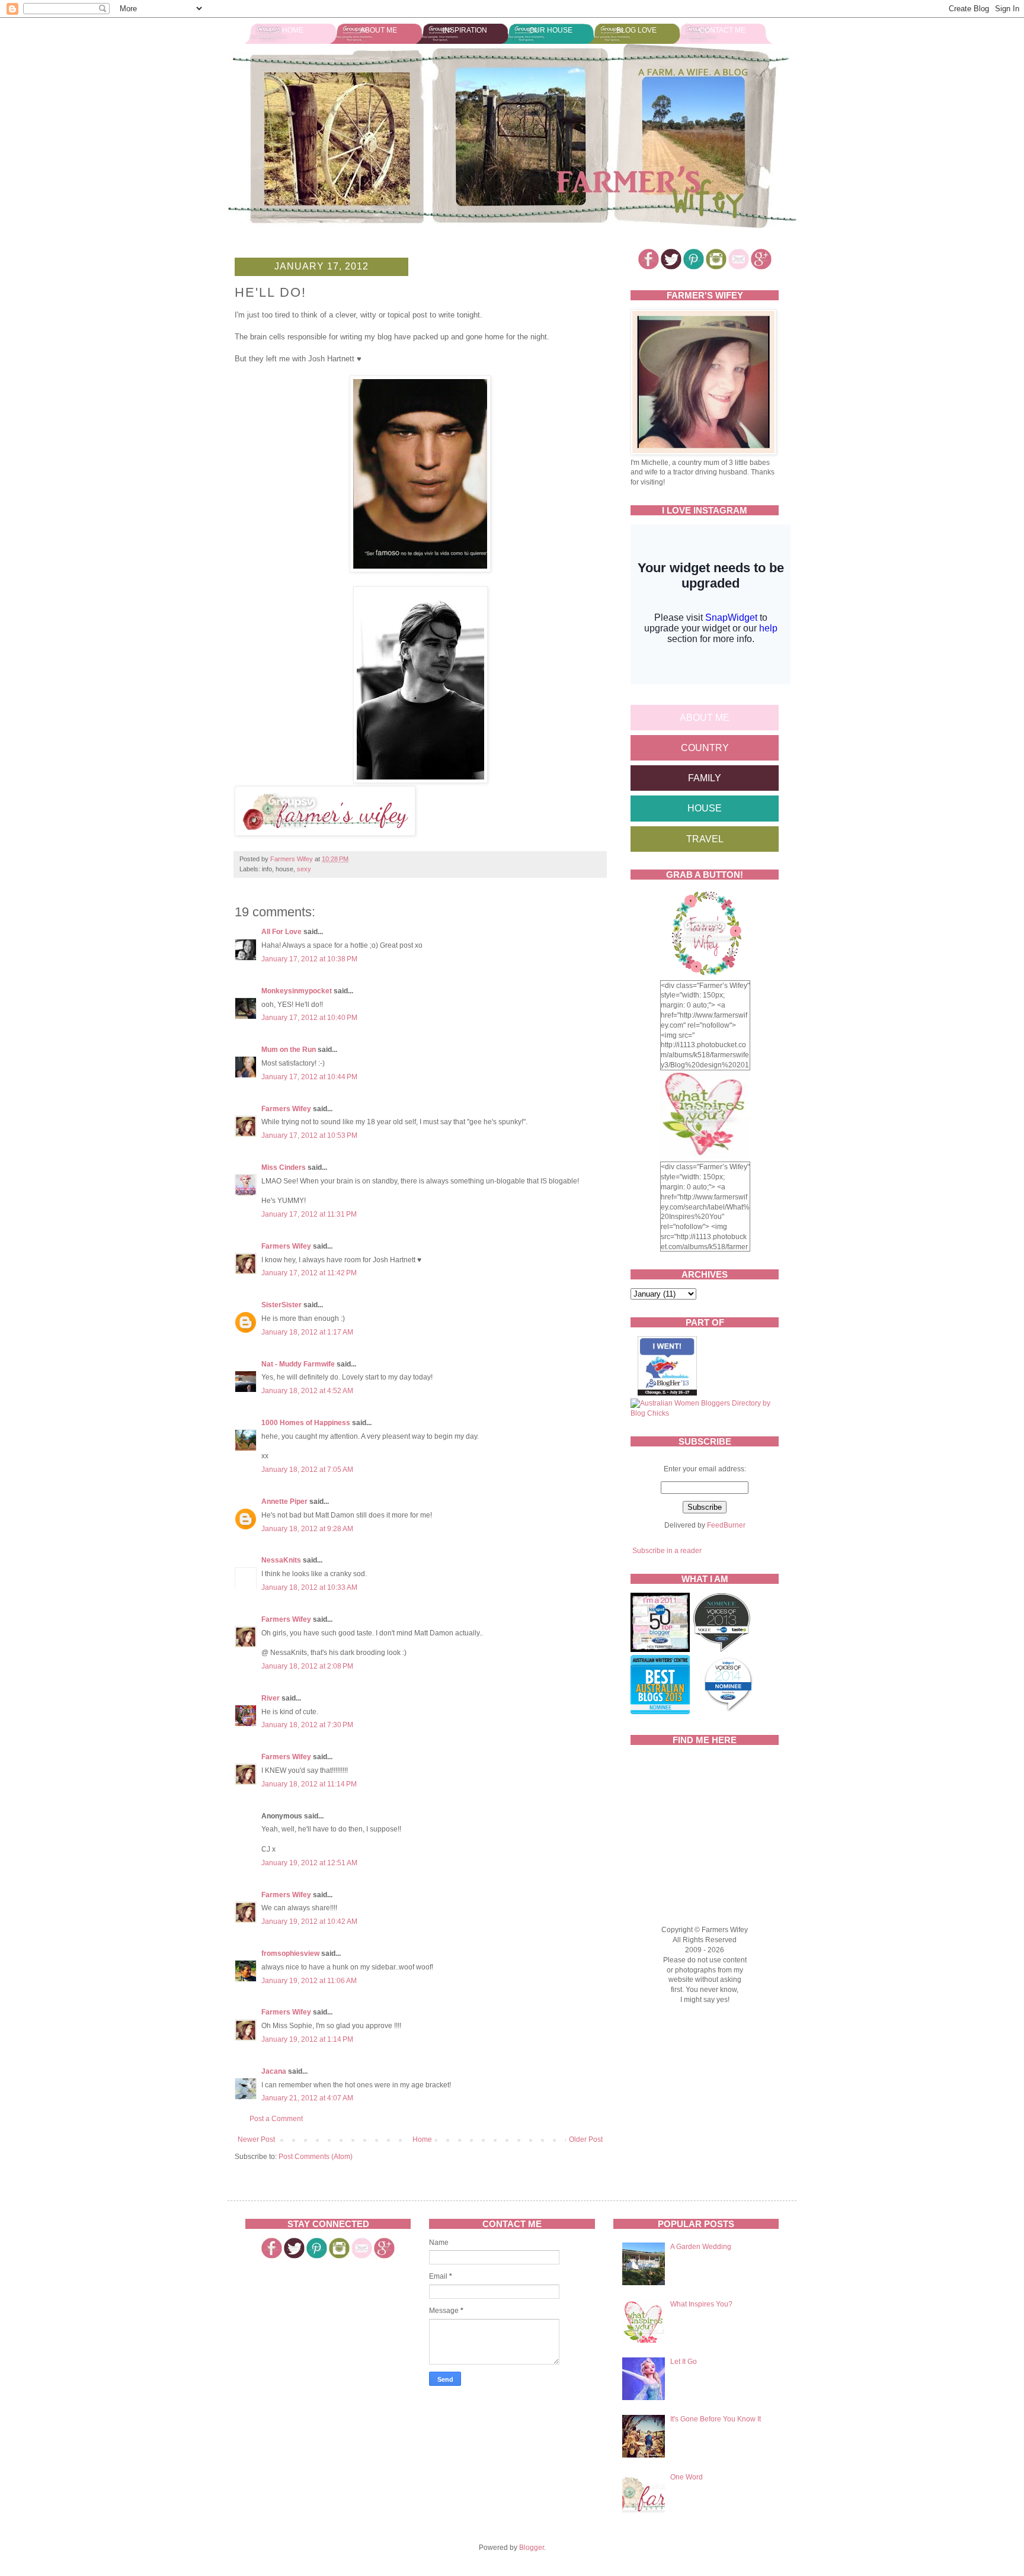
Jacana (274, 2071)
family (705, 778)
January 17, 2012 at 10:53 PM (309, 1135)
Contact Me (722, 30)
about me (705, 718)
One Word (687, 2477)
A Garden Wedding (701, 2247)
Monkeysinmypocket (297, 991)
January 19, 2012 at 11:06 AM (309, 1981)
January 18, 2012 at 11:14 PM (309, 1784)
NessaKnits (281, 1560)
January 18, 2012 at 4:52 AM (307, 1391)
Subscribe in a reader (667, 1551)
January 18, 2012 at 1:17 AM (307, 1332)
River (271, 1698)
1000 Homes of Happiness (306, 1423)
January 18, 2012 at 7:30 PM (307, 1725)
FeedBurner (726, 1525)
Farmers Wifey (286, 1109)
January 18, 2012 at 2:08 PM (307, 1666)
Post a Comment (276, 2119)
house (705, 808)
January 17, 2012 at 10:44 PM (309, 1077)
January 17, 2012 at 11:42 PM (309, 1273)
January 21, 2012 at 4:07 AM (307, 2098)
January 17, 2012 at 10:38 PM (309, 959)
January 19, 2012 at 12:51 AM (309, 1863)
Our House (551, 30)
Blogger (532, 2548)
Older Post (586, 2139)
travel (705, 839)
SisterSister (281, 1305)
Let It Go (684, 2362)
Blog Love (636, 30)
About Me (379, 30)
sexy (304, 869)
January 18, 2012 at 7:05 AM (307, 1470)
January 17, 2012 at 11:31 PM (309, 1214)
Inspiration (465, 30)
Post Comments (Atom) (316, 2157)
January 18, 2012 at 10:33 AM (309, 1587)
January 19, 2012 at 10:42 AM (309, 1921)
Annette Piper (284, 1502)
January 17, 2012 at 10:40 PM (309, 1018)
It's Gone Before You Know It (716, 2419)
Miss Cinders (284, 1167)
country (705, 748)
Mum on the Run (289, 1050)
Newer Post (256, 2139)
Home (293, 30)
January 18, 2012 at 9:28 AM (307, 1529)
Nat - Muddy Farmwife (298, 1364)
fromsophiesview (290, 1953)
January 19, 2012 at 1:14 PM (307, 2039)
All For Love (281, 932)
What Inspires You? (701, 2304)
